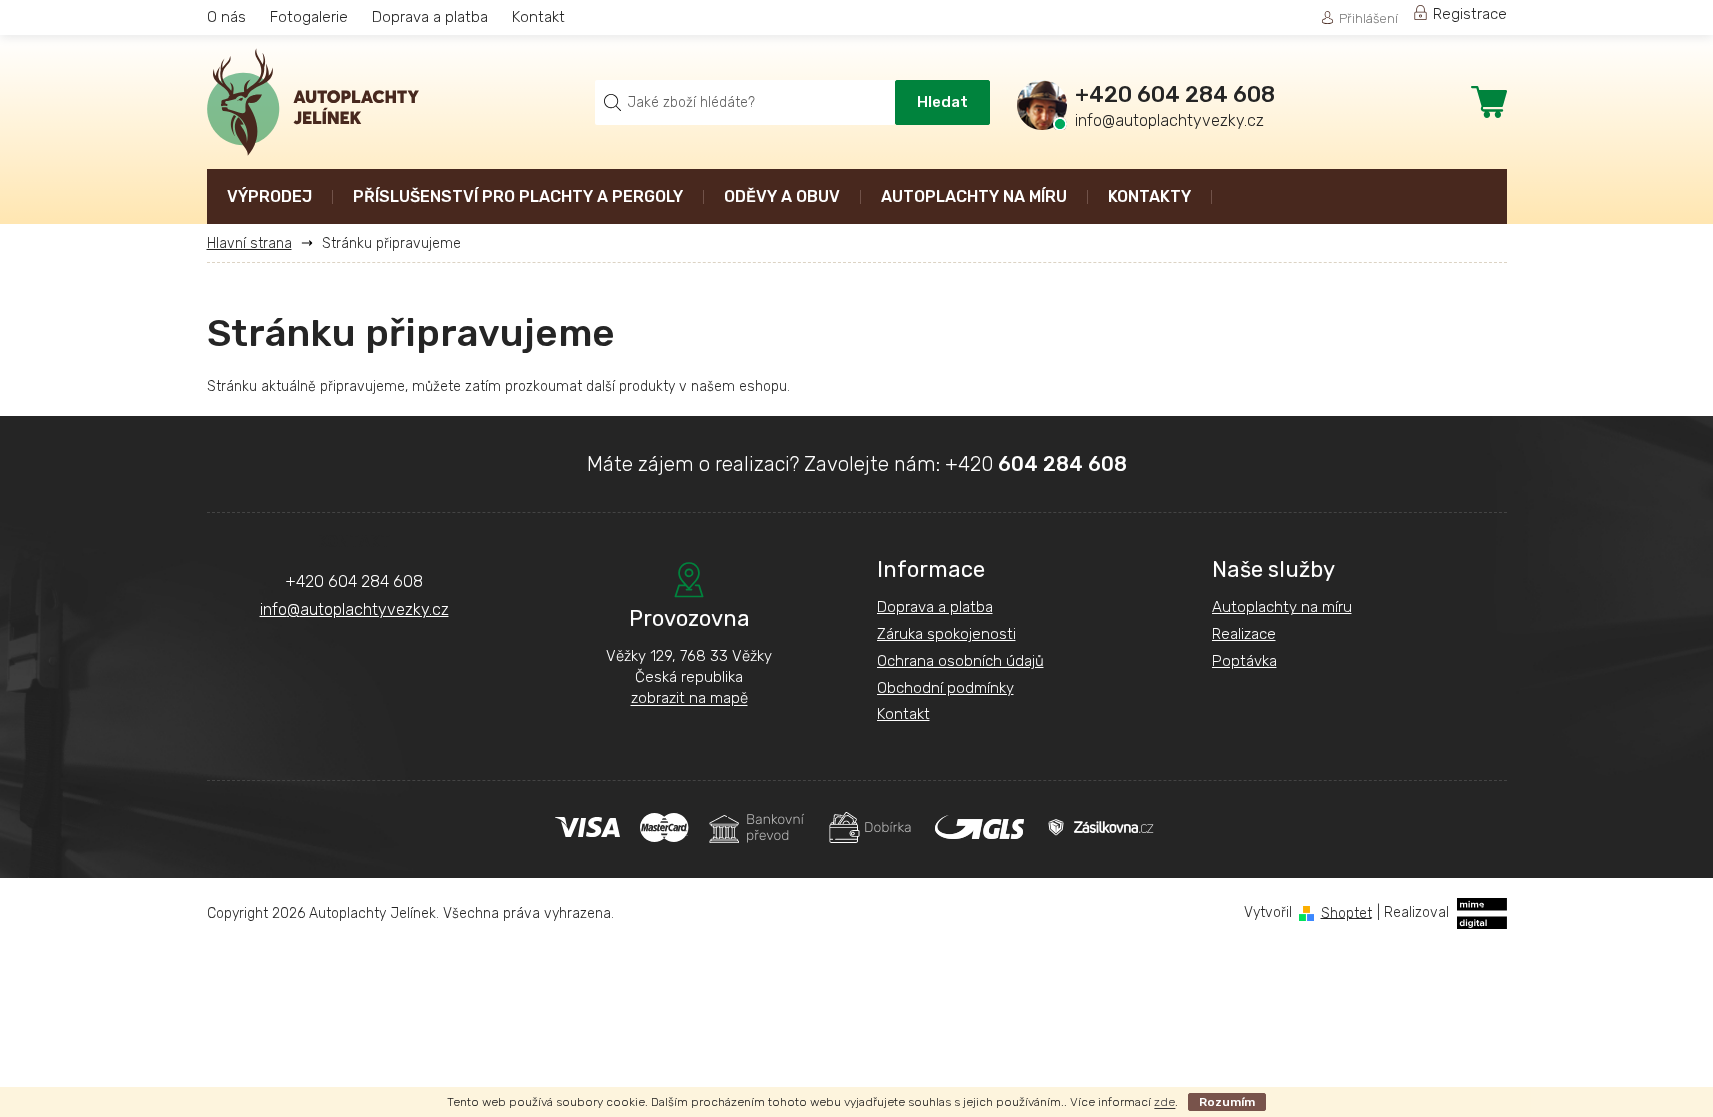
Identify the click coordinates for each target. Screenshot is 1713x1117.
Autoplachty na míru (1282, 607)
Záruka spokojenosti (946, 634)
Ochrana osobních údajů (960, 661)
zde (1164, 1102)
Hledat (942, 102)
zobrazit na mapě (689, 698)
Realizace (1244, 634)
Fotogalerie (309, 17)
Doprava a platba (430, 17)
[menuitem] (269, 198)
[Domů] (257, 243)
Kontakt (538, 17)
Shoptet (1346, 912)
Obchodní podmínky (945, 688)
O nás (226, 17)
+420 (1036, 464)
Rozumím (1227, 1102)
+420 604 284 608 (354, 581)
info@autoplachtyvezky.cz (354, 609)
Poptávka (1244, 661)
